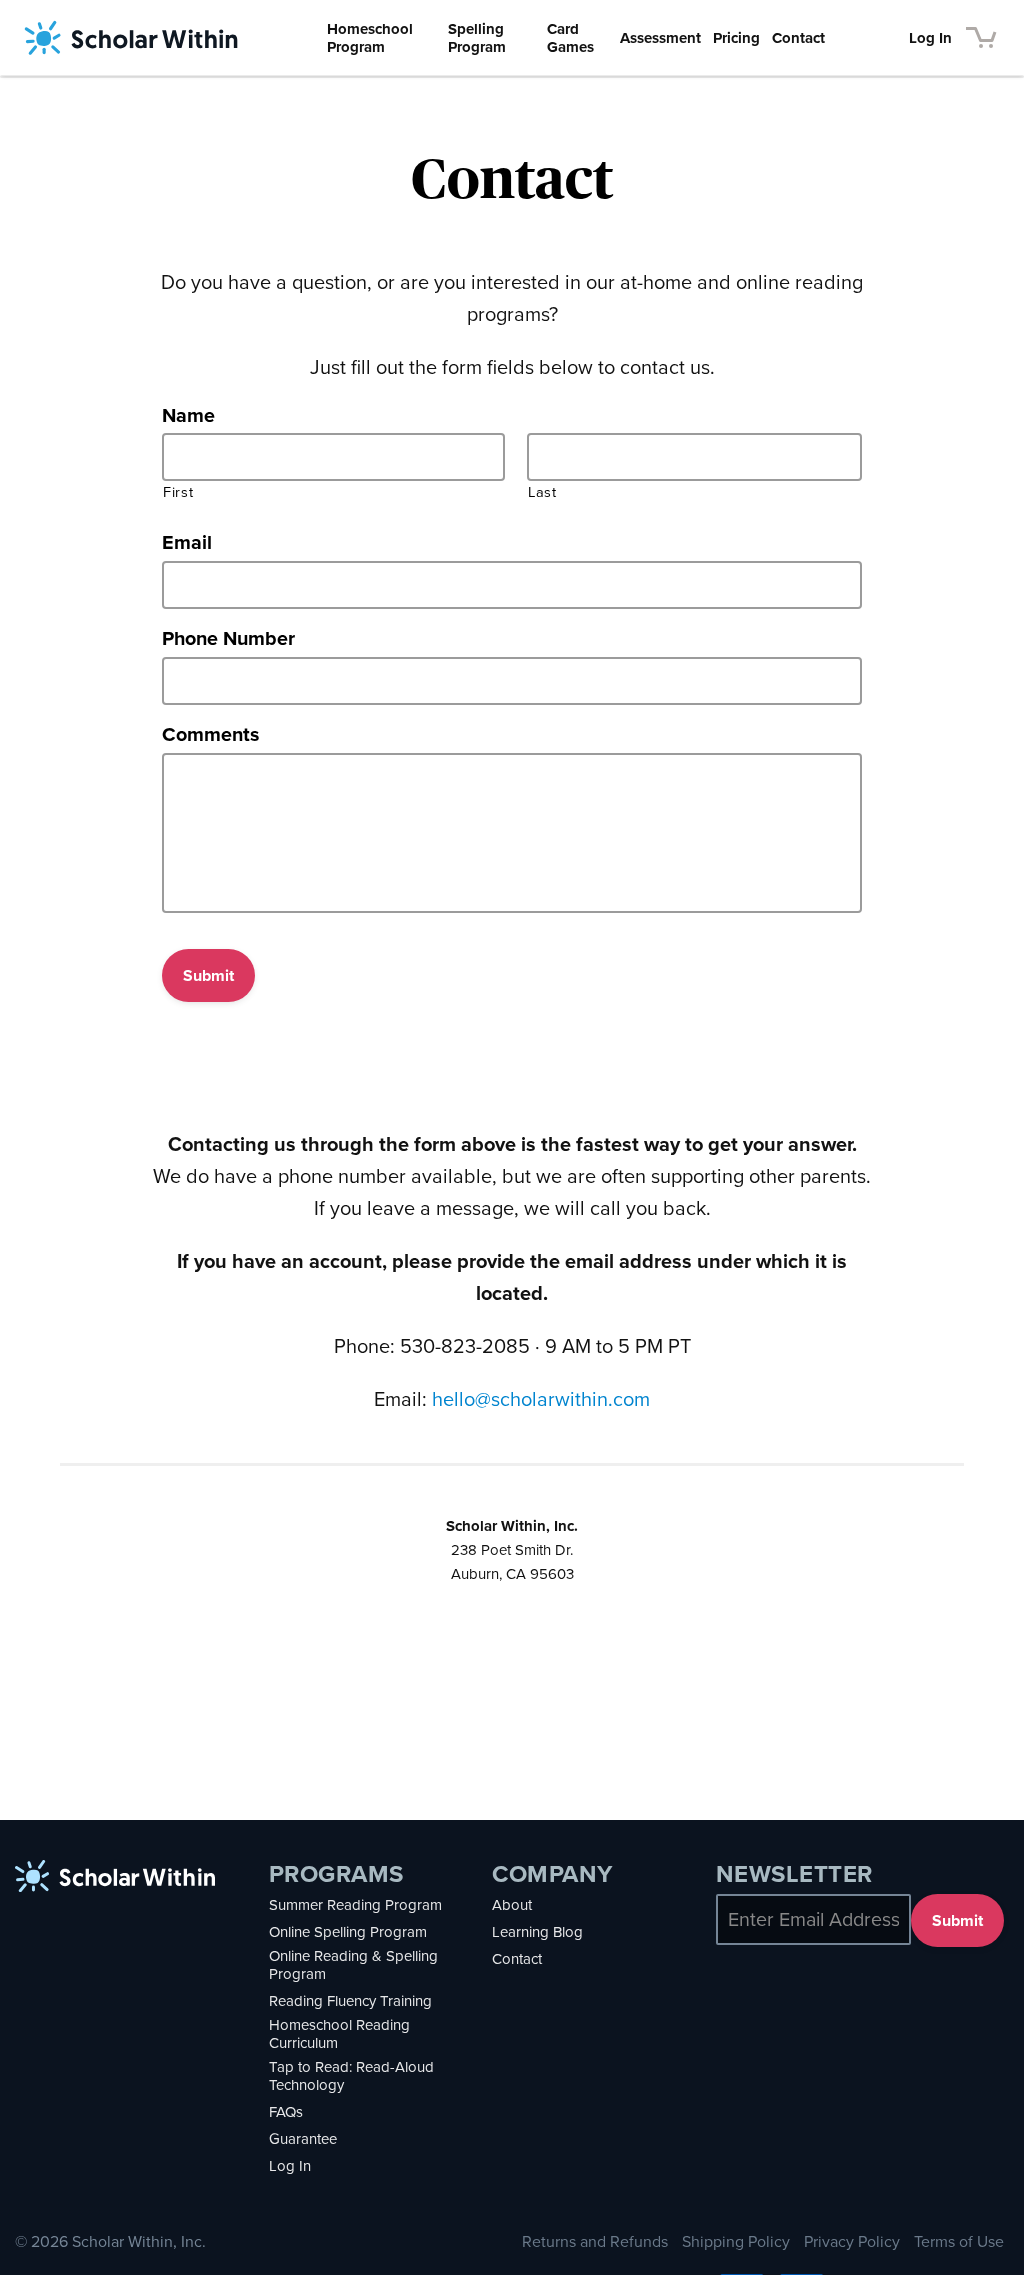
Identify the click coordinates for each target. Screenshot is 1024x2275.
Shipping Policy (736, 2241)
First (178, 492)
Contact (798, 38)
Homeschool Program (370, 38)
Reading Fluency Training (350, 2001)
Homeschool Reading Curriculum (339, 2034)
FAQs (286, 2112)
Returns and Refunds (595, 2241)
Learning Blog (537, 1932)
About (512, 1905)
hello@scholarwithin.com (541, 1399)
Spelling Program (477, 38)
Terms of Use (959, 2241)
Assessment (660, 38)
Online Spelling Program (348, 1932)
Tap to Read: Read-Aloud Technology (351, 2076)
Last (542, 492)
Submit (208, 975)
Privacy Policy (852, 2241)
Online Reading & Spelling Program (353, 1965)
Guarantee (303, 2139)
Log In (930, 38)
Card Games (570, 38)
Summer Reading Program (355, 1905)
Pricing (736, 38)
